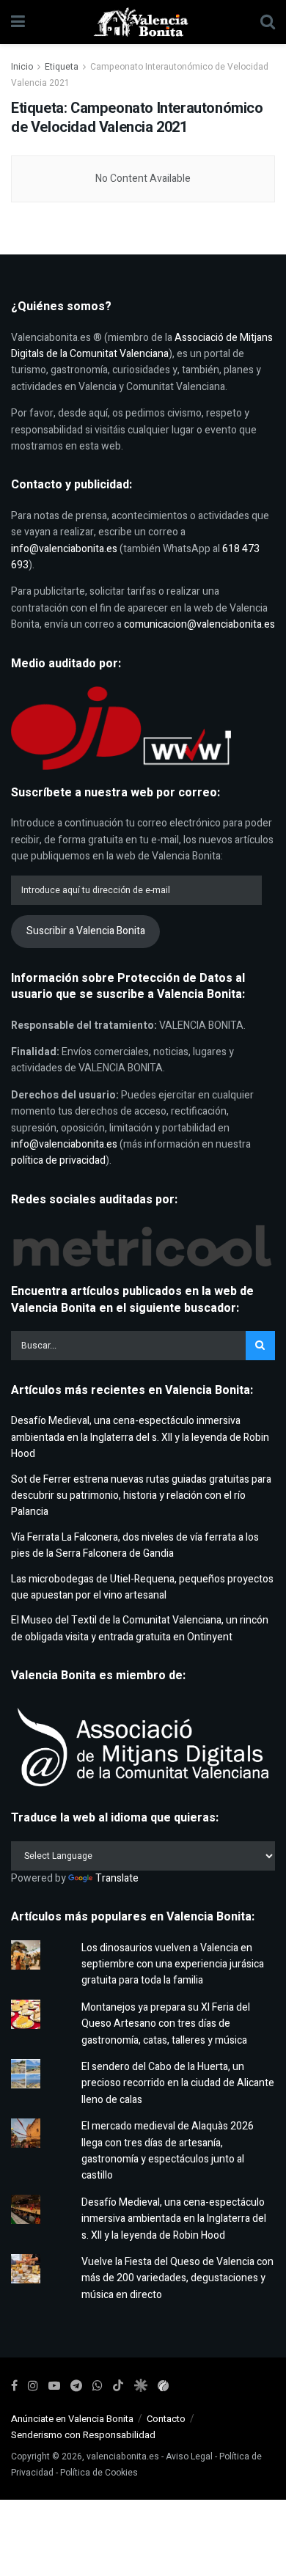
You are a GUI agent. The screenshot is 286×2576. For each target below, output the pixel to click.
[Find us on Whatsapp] (98, 2386)
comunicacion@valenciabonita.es (199, 624)
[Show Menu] (18, 22)
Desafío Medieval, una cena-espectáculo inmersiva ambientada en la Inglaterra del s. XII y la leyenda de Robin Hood (140, 1437)
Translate (117, 1878)
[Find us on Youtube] (54, 2386)
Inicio (22, 67)
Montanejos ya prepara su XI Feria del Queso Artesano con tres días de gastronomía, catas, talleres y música (166, 2024)
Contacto (166, 2419)
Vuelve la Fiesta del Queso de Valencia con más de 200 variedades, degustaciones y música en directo (177, 2278)
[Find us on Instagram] (33, 2386)
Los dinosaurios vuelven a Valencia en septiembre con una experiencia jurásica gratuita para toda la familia (173, 1964)
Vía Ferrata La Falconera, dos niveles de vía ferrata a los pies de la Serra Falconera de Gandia (135, 1545)
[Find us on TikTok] (118, 2386)
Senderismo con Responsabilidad (83, 2435)
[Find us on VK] (140, 2386)
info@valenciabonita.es (64, 549)
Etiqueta (62, 67)
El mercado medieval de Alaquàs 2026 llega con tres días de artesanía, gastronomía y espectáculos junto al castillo (168, 2151)
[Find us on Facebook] (14, 2386)
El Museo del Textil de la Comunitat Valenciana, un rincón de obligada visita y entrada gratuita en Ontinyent (140, 1628)
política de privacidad (58, 1160)
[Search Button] (268, 22)
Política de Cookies (99, 2473)
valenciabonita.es (123, 2456)
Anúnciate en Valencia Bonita (72, 2419)
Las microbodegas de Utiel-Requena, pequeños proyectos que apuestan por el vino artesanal (142, 1587)
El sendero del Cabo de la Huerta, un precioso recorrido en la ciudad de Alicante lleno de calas (178, 2083)
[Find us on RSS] (163, 2386)
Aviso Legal (189, 2456)
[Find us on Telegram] (76, 2386)
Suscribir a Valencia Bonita (86, 931)
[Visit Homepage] (143, 22)
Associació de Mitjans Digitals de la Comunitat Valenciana (142, 346)
